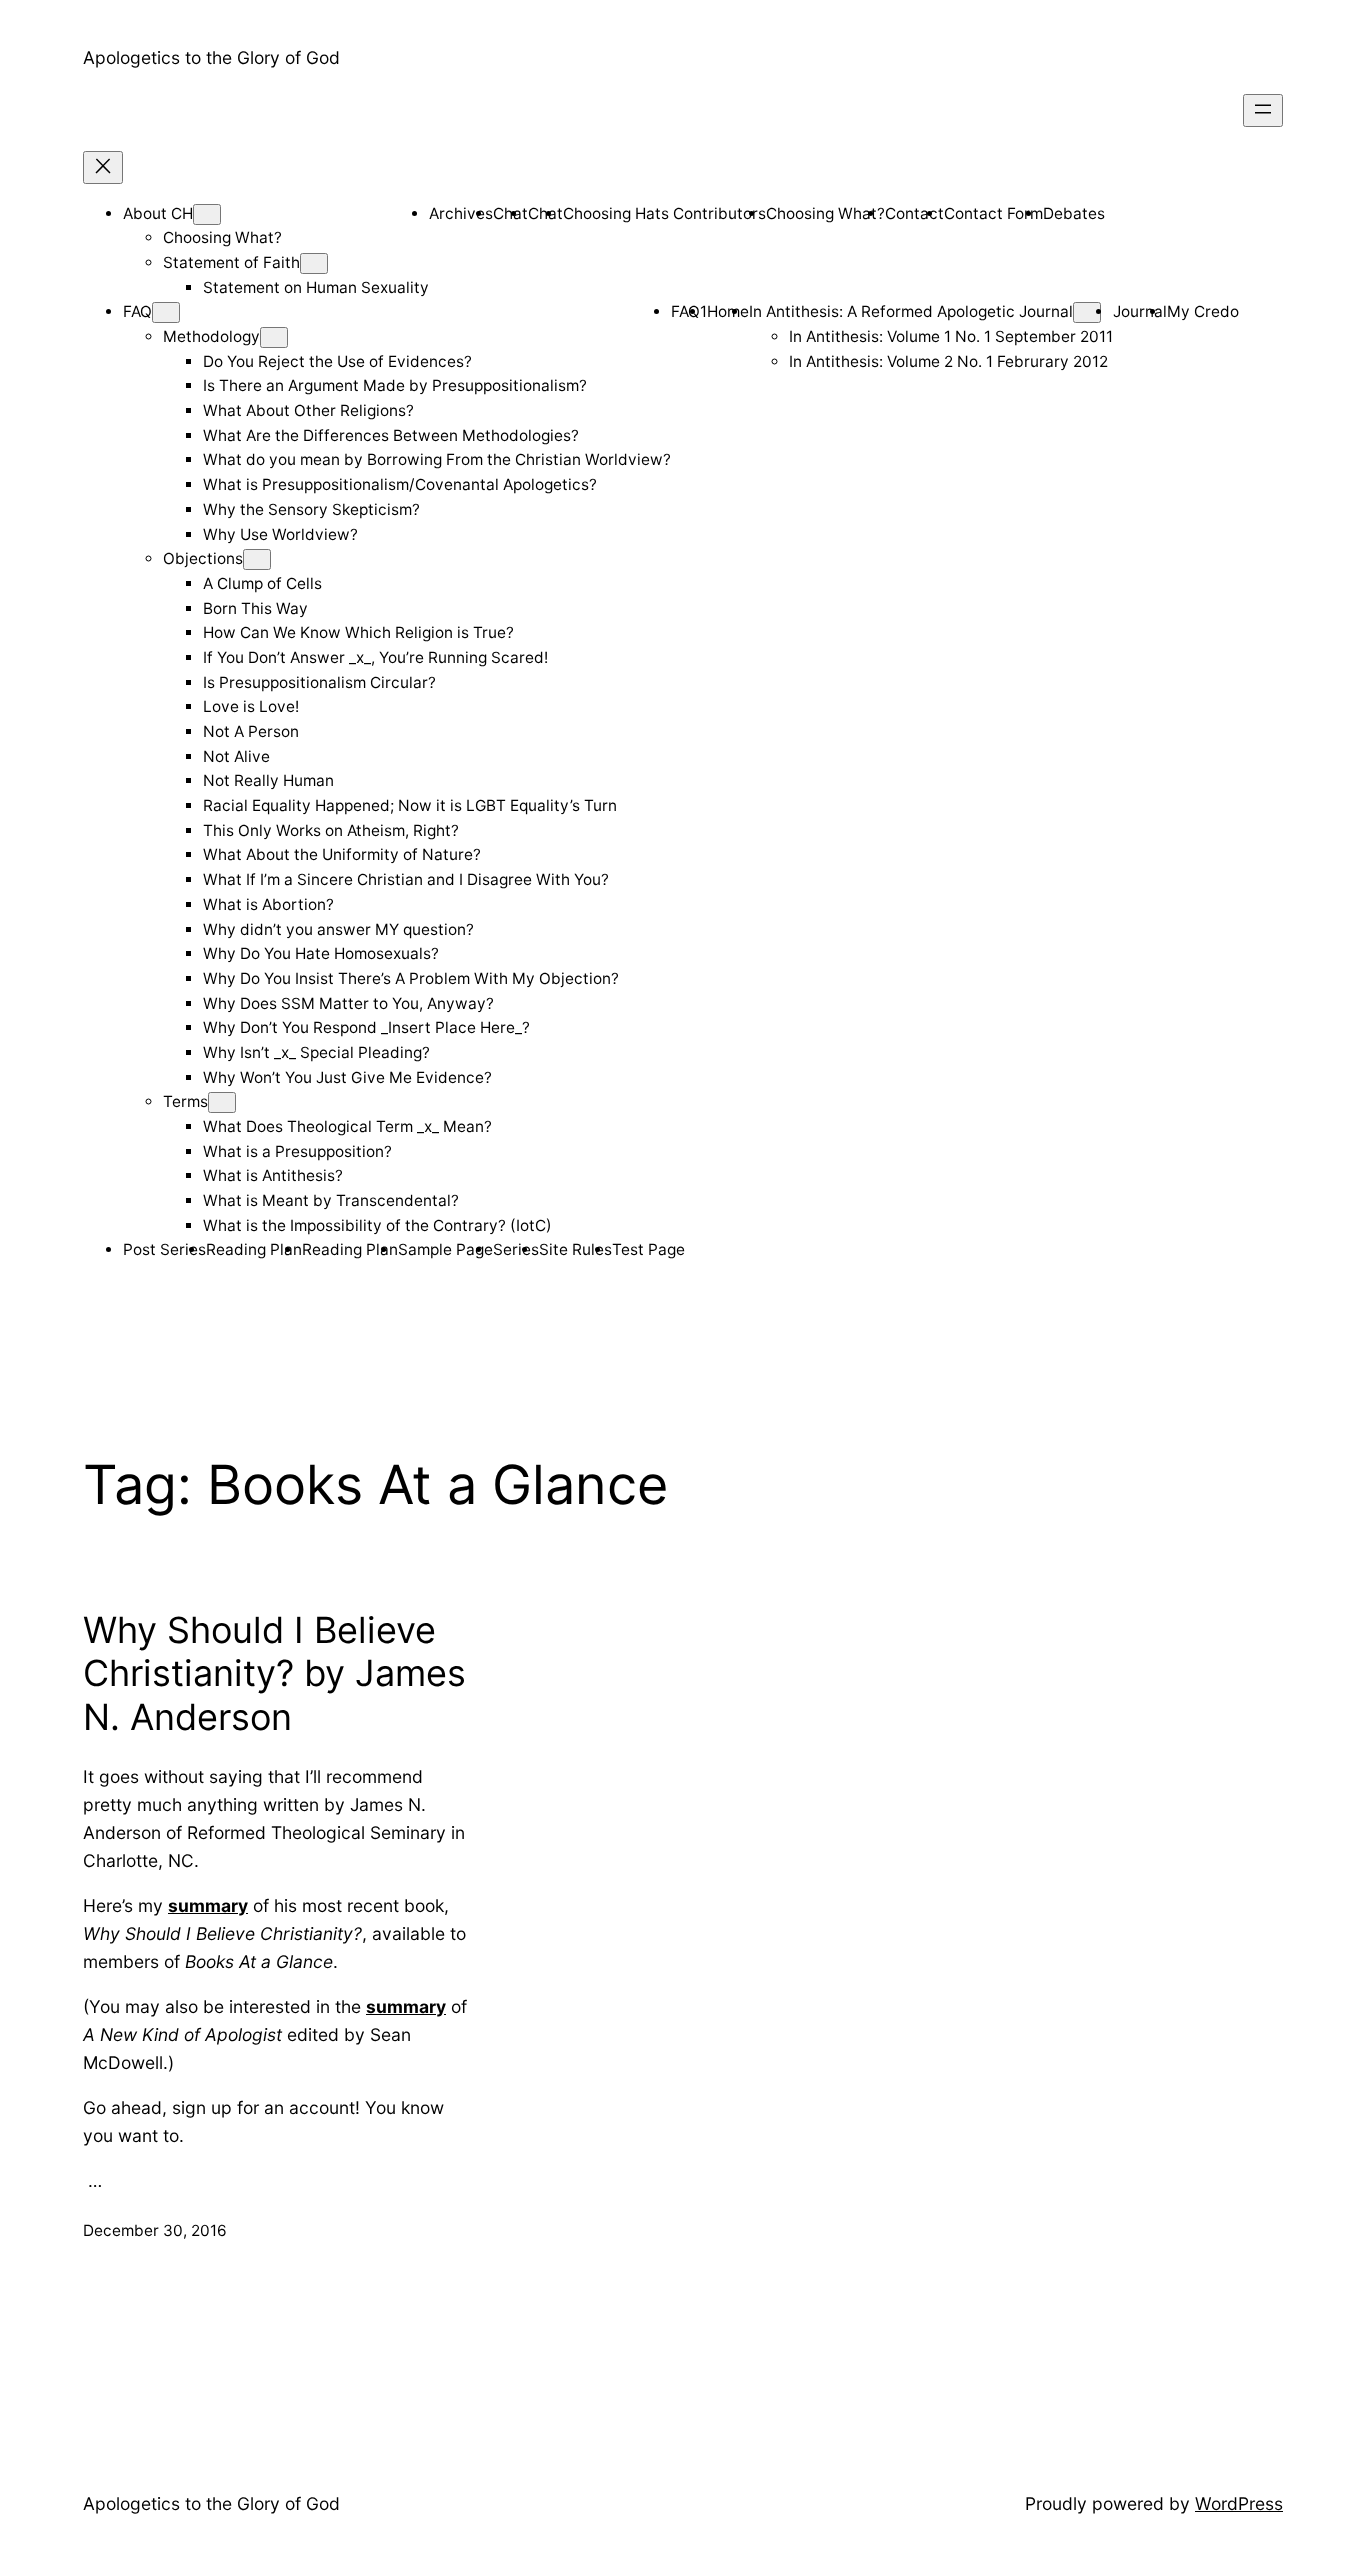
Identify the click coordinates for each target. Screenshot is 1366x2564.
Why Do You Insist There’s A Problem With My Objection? (411, 978)
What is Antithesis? (273, 1175)
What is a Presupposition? (297, 1151)
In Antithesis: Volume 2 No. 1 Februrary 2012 (948, 361)
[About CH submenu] (207, 214)
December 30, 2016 (155, 2230)
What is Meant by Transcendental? (331, 1200)
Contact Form (993, 213)
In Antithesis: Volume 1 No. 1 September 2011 (951, 336)
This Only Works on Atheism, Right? (331, 830)
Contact (914, 213)
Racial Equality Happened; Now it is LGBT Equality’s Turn (410, 805)
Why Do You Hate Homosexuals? (321, 953)
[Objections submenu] (257, 559)
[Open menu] (1263, 110)
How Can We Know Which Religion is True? (358, 632)
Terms (185, 1101)
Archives (461, 213)
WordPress (1239, 2503)
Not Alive (236, 756)
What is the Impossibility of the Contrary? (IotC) (377, 1225)
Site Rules (575, 1249)
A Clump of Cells (262, 583)
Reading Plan (254, 1249)
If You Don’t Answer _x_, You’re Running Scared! (375, 657)
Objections (203, 558)
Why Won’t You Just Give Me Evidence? (347, 1077)
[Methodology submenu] (274, 337)
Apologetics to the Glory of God (211, 57)
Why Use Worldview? (280, 534)
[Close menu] (103, 167)
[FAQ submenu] (166, 312)
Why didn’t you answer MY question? (338, 929)
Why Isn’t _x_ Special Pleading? (316, 1052)
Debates (1074, 213)
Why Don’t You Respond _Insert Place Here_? (366, 1027)
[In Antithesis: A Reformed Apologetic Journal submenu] (1087, 312)
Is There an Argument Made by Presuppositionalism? (395, 385)
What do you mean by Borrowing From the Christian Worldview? (437, 459)
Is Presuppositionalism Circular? (319, 682)
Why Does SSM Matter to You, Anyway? (348, 1003)
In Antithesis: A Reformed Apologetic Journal (911, 311)
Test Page (648, 1249)
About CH (158, 213)
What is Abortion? (268, 904)
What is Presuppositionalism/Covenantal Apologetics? (400, 484)
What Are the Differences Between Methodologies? (391, 435)
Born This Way (255, 608)
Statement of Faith (231, 262)
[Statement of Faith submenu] (314, 263)
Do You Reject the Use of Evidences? (337, 361)
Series (516, 1249)
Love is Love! (251, 706)
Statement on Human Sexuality (316, 287)
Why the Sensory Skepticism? (311, 509)
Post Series (164, 1249)
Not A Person (251, 731)
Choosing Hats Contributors (664, 213)
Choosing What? (222, 237)
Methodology (211, 336)
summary (208, 1905)
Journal (1140, 311)
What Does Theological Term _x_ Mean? (347, 1126)
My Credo (1203, 311)
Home (728, 311)
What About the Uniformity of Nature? (342, 854)
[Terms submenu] (222, 1102)
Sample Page (445, 1249)
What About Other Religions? (308, 410)
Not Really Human (268, 780)
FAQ (137, 311)
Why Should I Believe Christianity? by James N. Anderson (274, 1673)
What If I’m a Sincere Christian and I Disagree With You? (406, 879)
